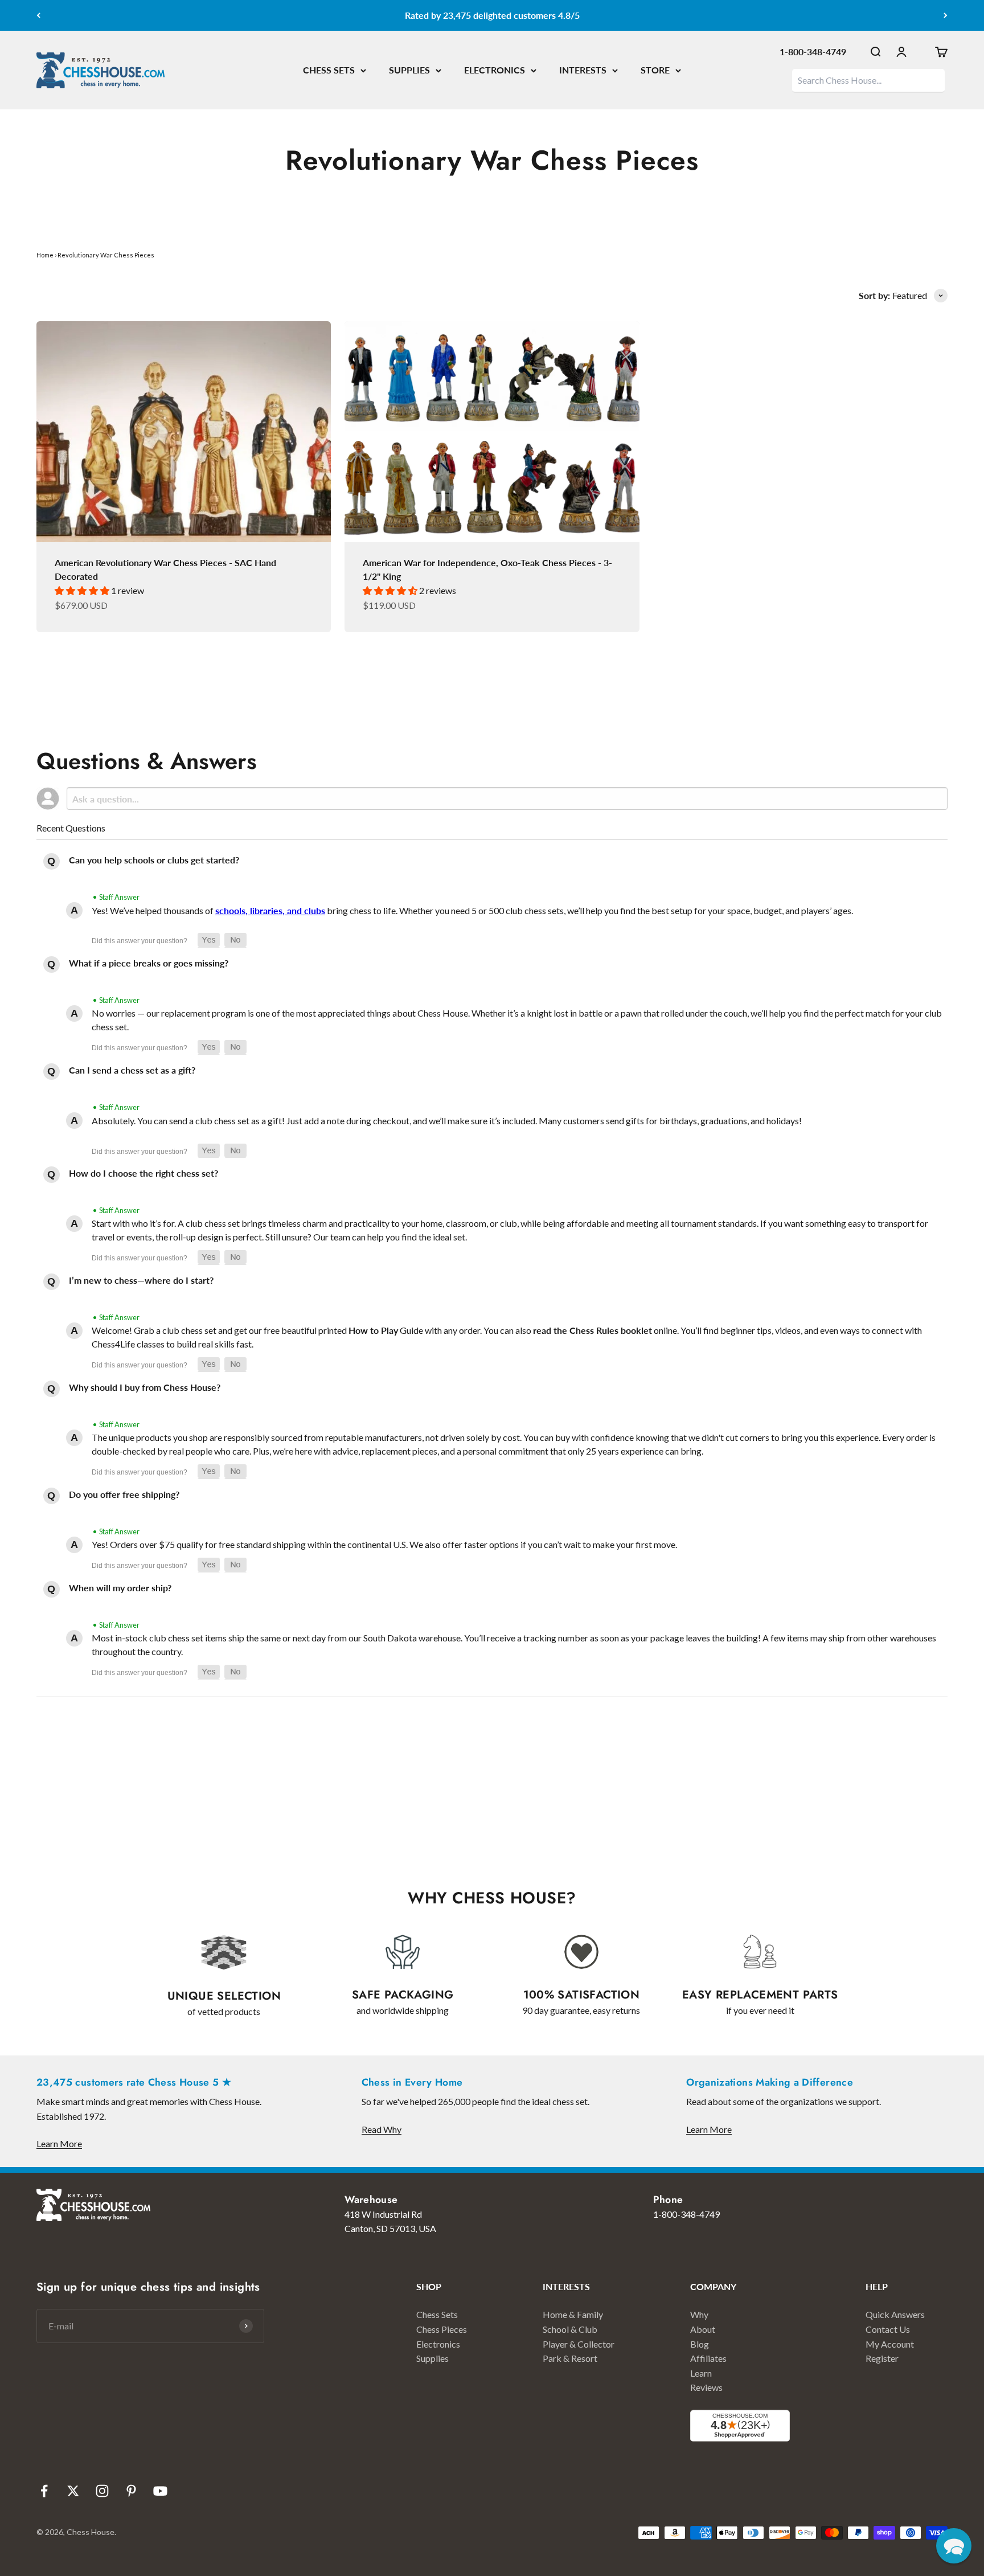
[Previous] (38, 15)
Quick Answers (895, 2314)
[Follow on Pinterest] (131, 2491)
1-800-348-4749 (813, 52)
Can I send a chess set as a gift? (132, 1070)
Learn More (59, 2143)
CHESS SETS (329, 70)
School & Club (570, 2329)
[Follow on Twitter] (73, 2491)
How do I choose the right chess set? (143, 1173)
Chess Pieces (442, 2329)
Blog (700, 2344)
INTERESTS (583, 70)
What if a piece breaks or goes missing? (149, 963)
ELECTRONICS (495, 70)
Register (882, 2358)
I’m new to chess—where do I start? (141, 1280)
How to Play (373, 1330)
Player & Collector (579, 2344)
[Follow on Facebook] (44, 2491)
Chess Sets (437, 2314)
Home (45, 255)
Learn (701, 2373)
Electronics (438, 2344)
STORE (655, 70)
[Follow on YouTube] (160, 2491)
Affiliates (708, 2358)
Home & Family (573, 2314)
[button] (209, 940)
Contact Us (888, 2329)
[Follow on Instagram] (102, 2491)
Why (699, 2314)
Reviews (706, 2387)
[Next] (946, 15)
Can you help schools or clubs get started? (154, 860)
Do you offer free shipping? (124, 1494)
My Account (890, 2344)
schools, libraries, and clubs (270, 910)
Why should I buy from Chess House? (145, 1387)
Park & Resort (570, 2358)
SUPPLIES (409, 70)
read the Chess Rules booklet (593, 1330)
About (703, 2329)
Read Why (382, 2129)
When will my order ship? (120, 1588)
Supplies (432, 2358)
